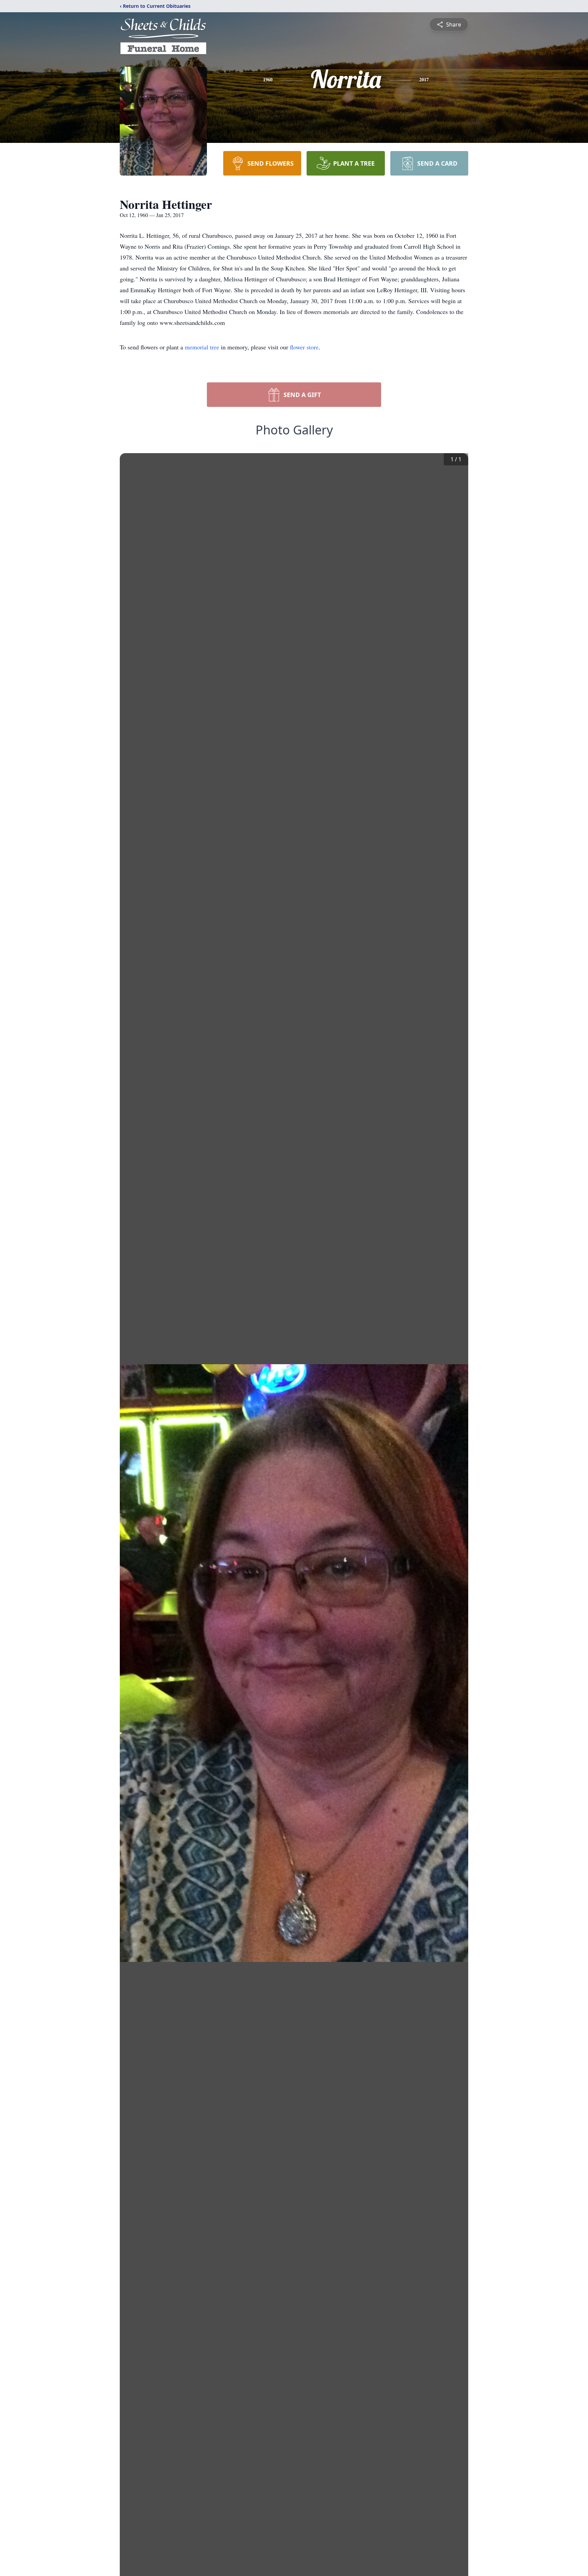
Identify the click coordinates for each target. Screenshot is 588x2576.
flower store (304, 347)
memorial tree (202, 347)
